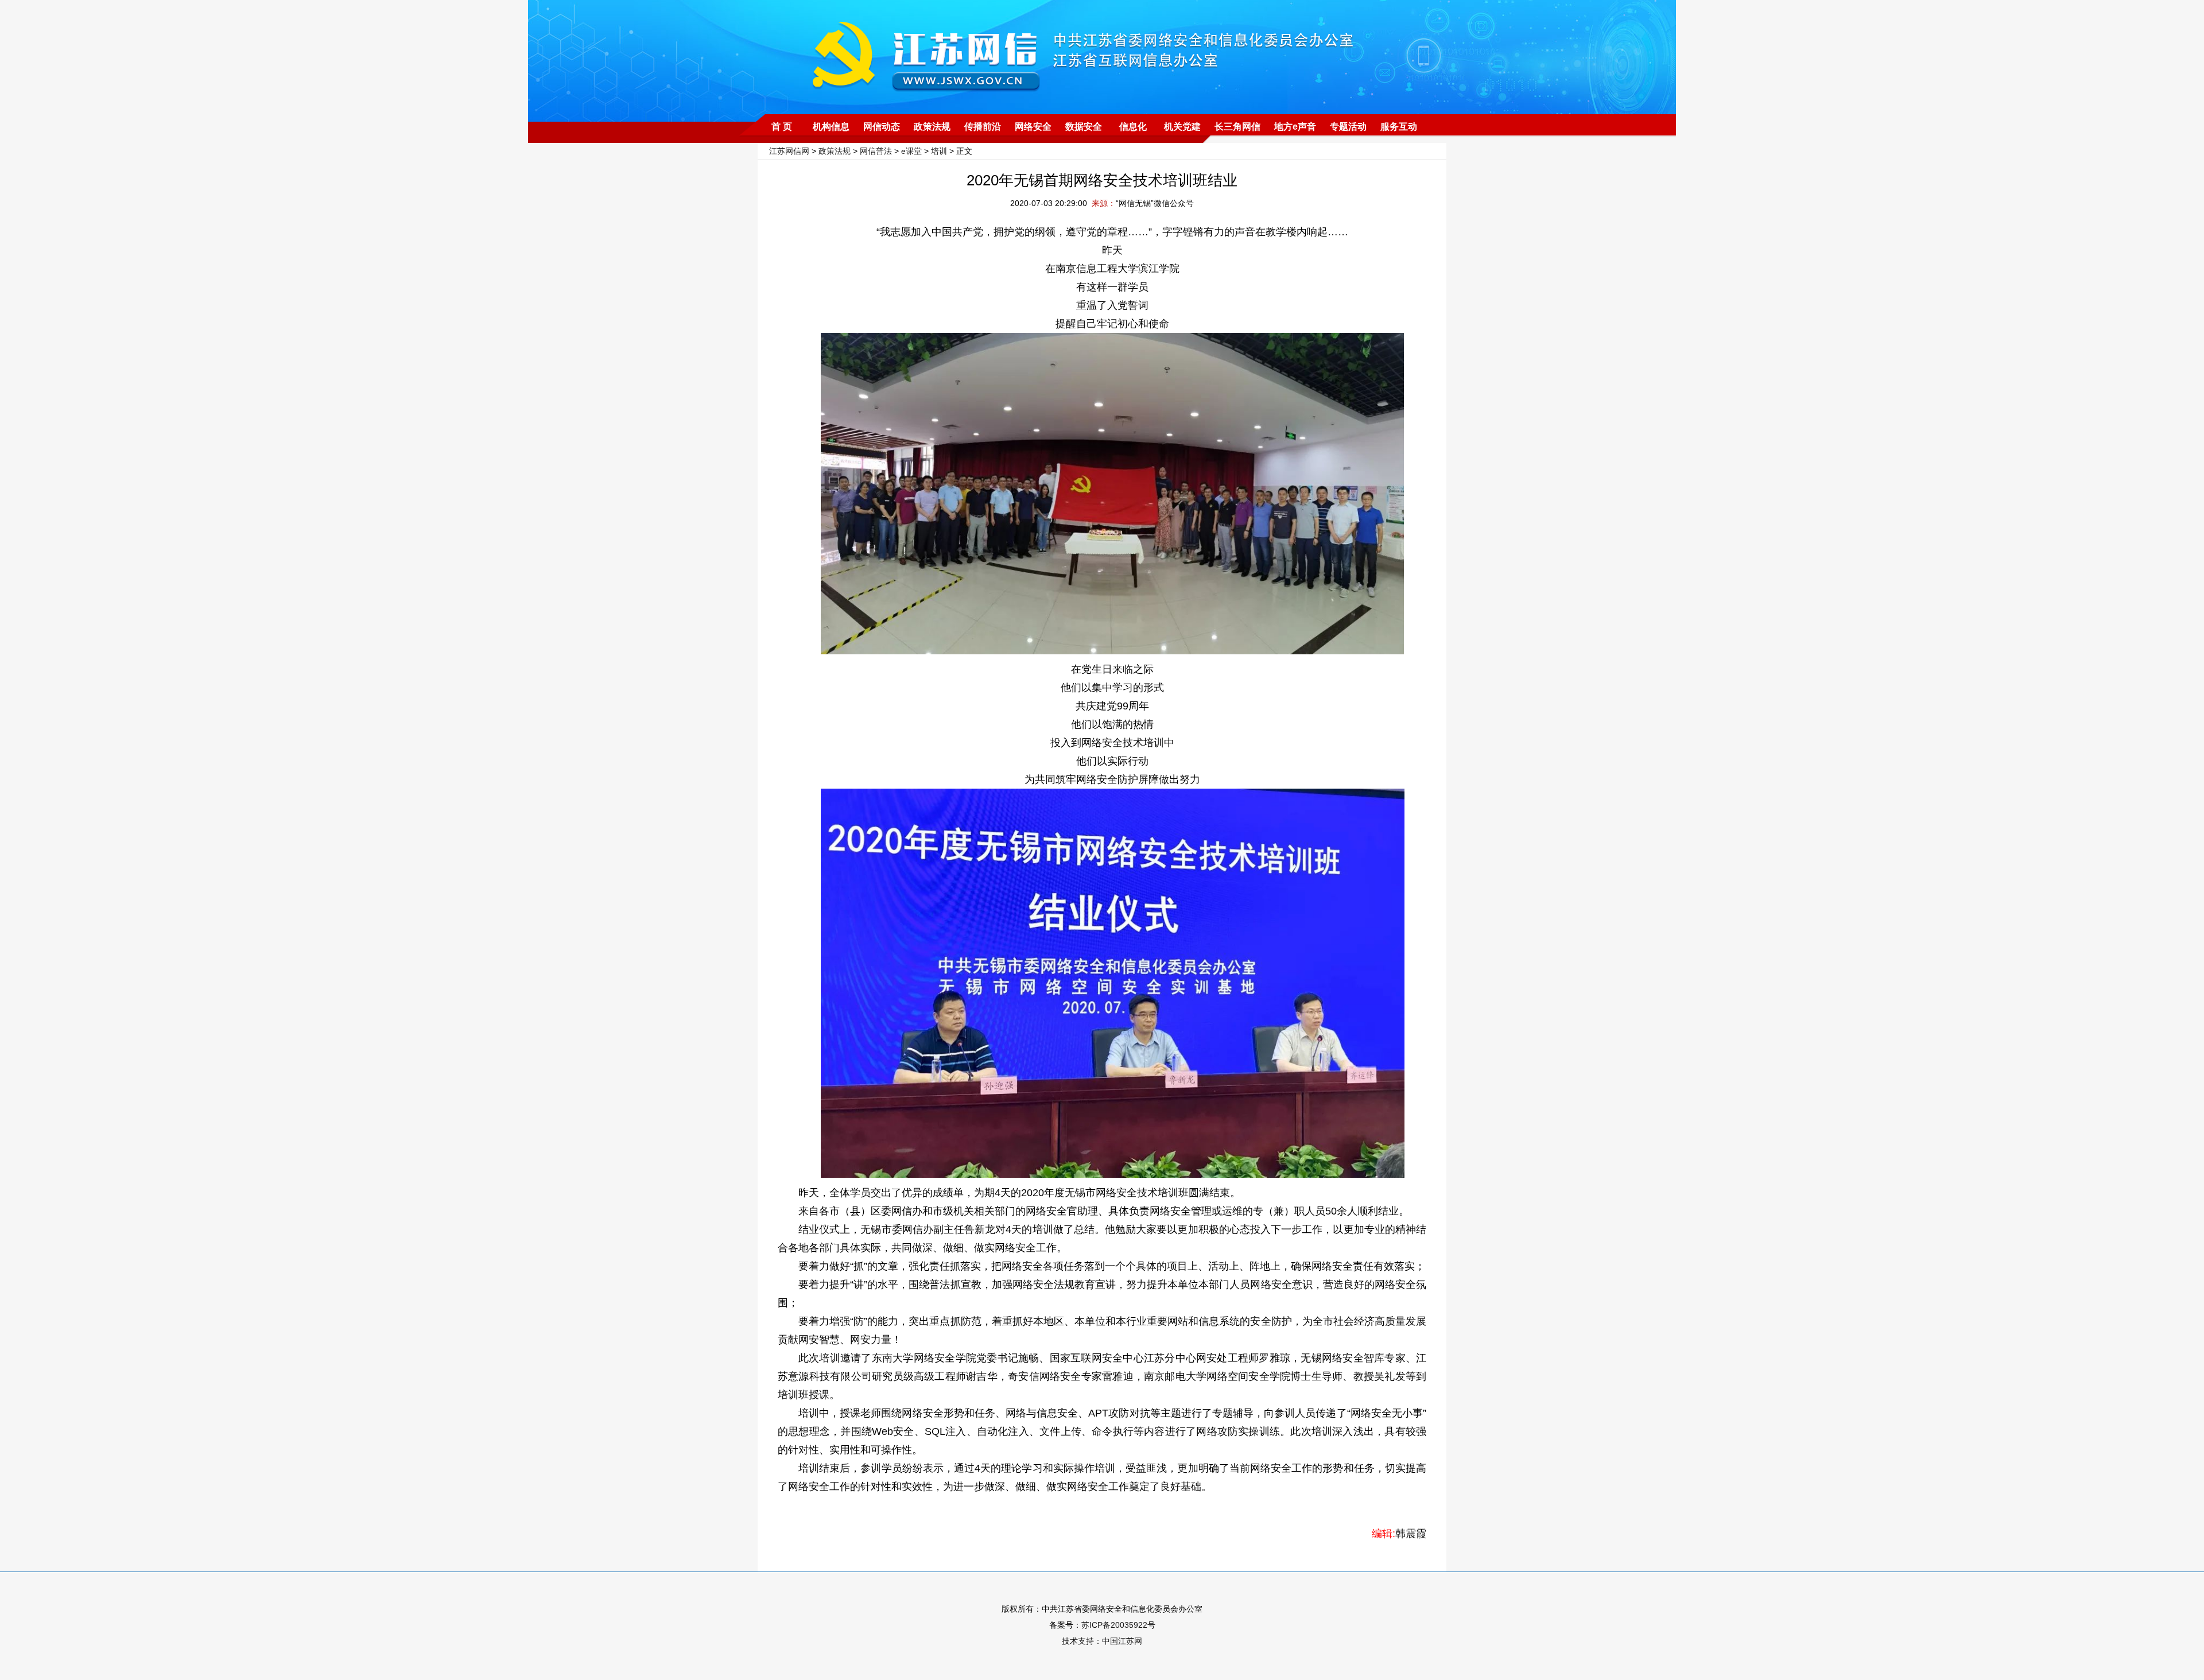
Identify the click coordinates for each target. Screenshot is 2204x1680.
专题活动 (1348, 127)
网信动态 (882, 127)
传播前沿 (983, 127)
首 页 (782, 127)
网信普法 (876, 151)
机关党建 (1182, 127)
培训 (939, 151)
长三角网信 (1237, 127)
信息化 (1133, 127)
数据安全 (1084, 127)
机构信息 (831, 127)
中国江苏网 (1122, 1641)
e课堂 (911, 151)
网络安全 (1033, 127)
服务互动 (1399, 127)
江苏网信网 (789, 151)
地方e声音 (1295, 127)
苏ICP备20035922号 (1118, 1625)
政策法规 (932, 127)
